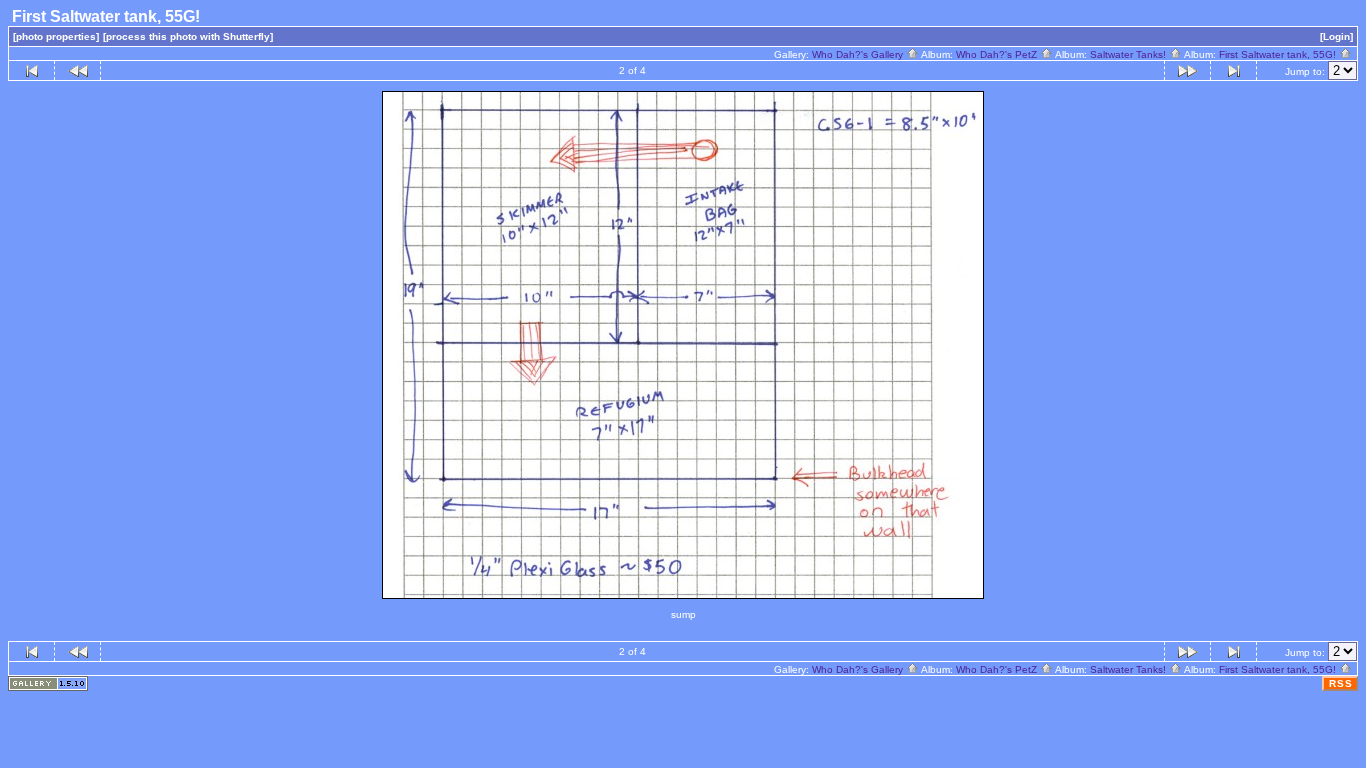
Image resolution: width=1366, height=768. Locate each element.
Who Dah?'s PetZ (998, 54)
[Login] (1336, 36)
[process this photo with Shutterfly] (188, 36)
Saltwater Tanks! (1129, 54)
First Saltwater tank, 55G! (1279, 54)
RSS (1341, 683)
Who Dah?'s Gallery (859, 54)
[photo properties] (56, 36)
